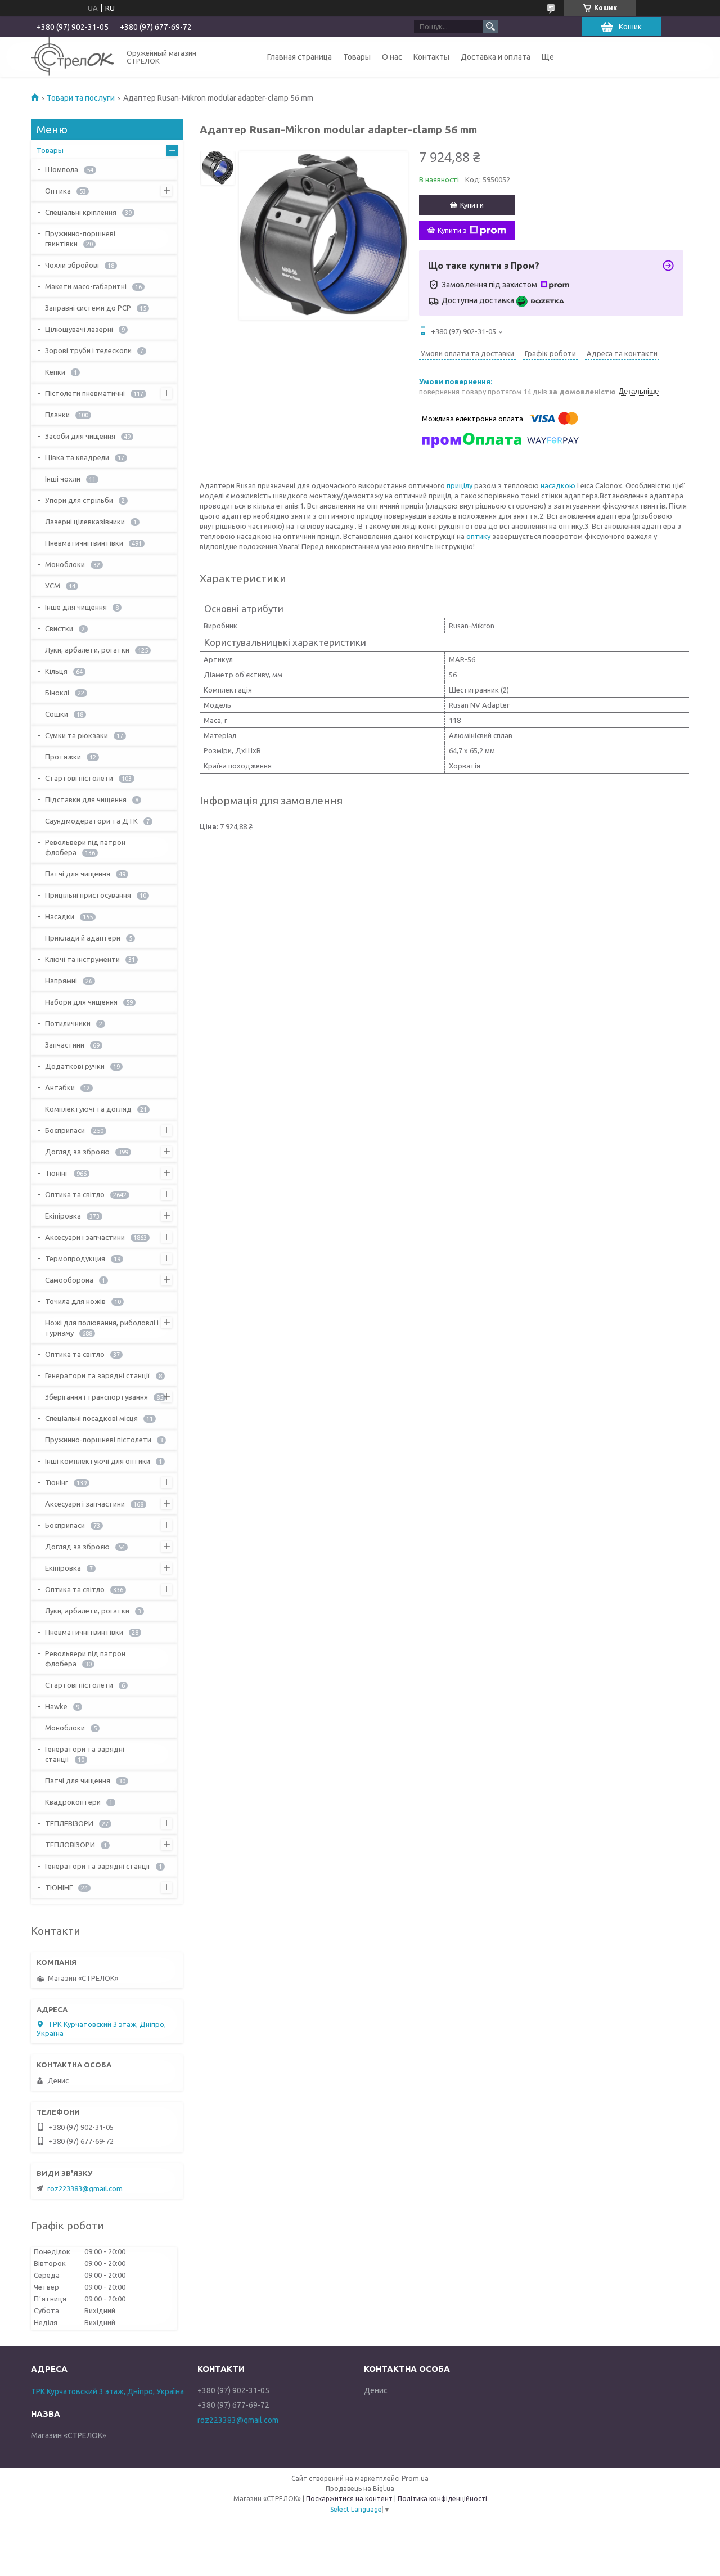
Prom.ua (415, 2478)
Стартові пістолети (79, 778)
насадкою (558, 485)
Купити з (452, 230)
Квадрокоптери (73, 1802)
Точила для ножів (75, 1301)
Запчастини (65, 1045)
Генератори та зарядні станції (98, 1375)
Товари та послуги (81, 98)
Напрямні (61, 981)
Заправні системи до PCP (88, 308)
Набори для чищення (81, 1002)
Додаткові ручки (75, 1066)
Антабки (60, 1087)
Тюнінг (57, 1173)
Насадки (60, 916)
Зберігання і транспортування (96, 1397)
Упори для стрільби (79, 500)
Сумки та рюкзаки (76, 735)
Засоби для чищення (80, 436)
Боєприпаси (65, 1130)
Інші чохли (63, 479)
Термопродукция (75, 1258)
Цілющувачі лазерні (79, 329)
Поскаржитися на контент (349, 2499)
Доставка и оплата (496, 57)
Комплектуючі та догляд (88, 1109)
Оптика (58, 191)
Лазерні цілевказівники (85, 522)
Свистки (59, 628)
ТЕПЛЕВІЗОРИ (69, 1823)
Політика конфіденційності (442, 2499)
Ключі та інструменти (82, 959)
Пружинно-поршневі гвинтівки (80, 239)
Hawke (56, 1706)
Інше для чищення (76, 607)
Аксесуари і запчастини (85, 1237)
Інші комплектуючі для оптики (98, 1461)
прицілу (460, 485)
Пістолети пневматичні (85, 393)
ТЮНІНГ (59, 1887)
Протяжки (63, 757)
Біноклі (57, 693)
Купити (472, 205)
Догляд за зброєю (77, 1152)
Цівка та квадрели (77, 457)
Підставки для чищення (86, 799)
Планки (57, 415)
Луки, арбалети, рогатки (87, 650)
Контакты (431, 57)
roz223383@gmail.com (85, 2188)
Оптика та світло (75, 1194)
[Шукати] (490, 26)
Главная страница (300, 57)
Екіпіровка (63, 1216)
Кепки (55, 372)
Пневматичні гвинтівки (84, 543)
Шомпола (62, 169)
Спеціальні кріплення (81, 212)
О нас (392, 57)
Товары (357, 57)
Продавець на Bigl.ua (360, 2489)
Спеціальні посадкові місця (91, 1418)
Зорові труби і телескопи (88, 350)
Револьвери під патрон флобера (85, 847)
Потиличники (68, 1023)
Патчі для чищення (78, 874)
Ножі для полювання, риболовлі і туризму (102, 1328)
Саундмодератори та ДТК (91, 821)
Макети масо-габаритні (86, 286)
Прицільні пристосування (88, 895)
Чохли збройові (72, 265)
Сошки (57, 714)
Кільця (56, 671)
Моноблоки (65, 564)
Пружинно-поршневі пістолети (98, 1440)
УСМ (53, 586)
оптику (478, 536)
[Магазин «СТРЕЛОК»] (72, 57)
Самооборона (69, 1280)
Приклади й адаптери (83, 938)
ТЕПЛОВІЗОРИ (70, 1845)
